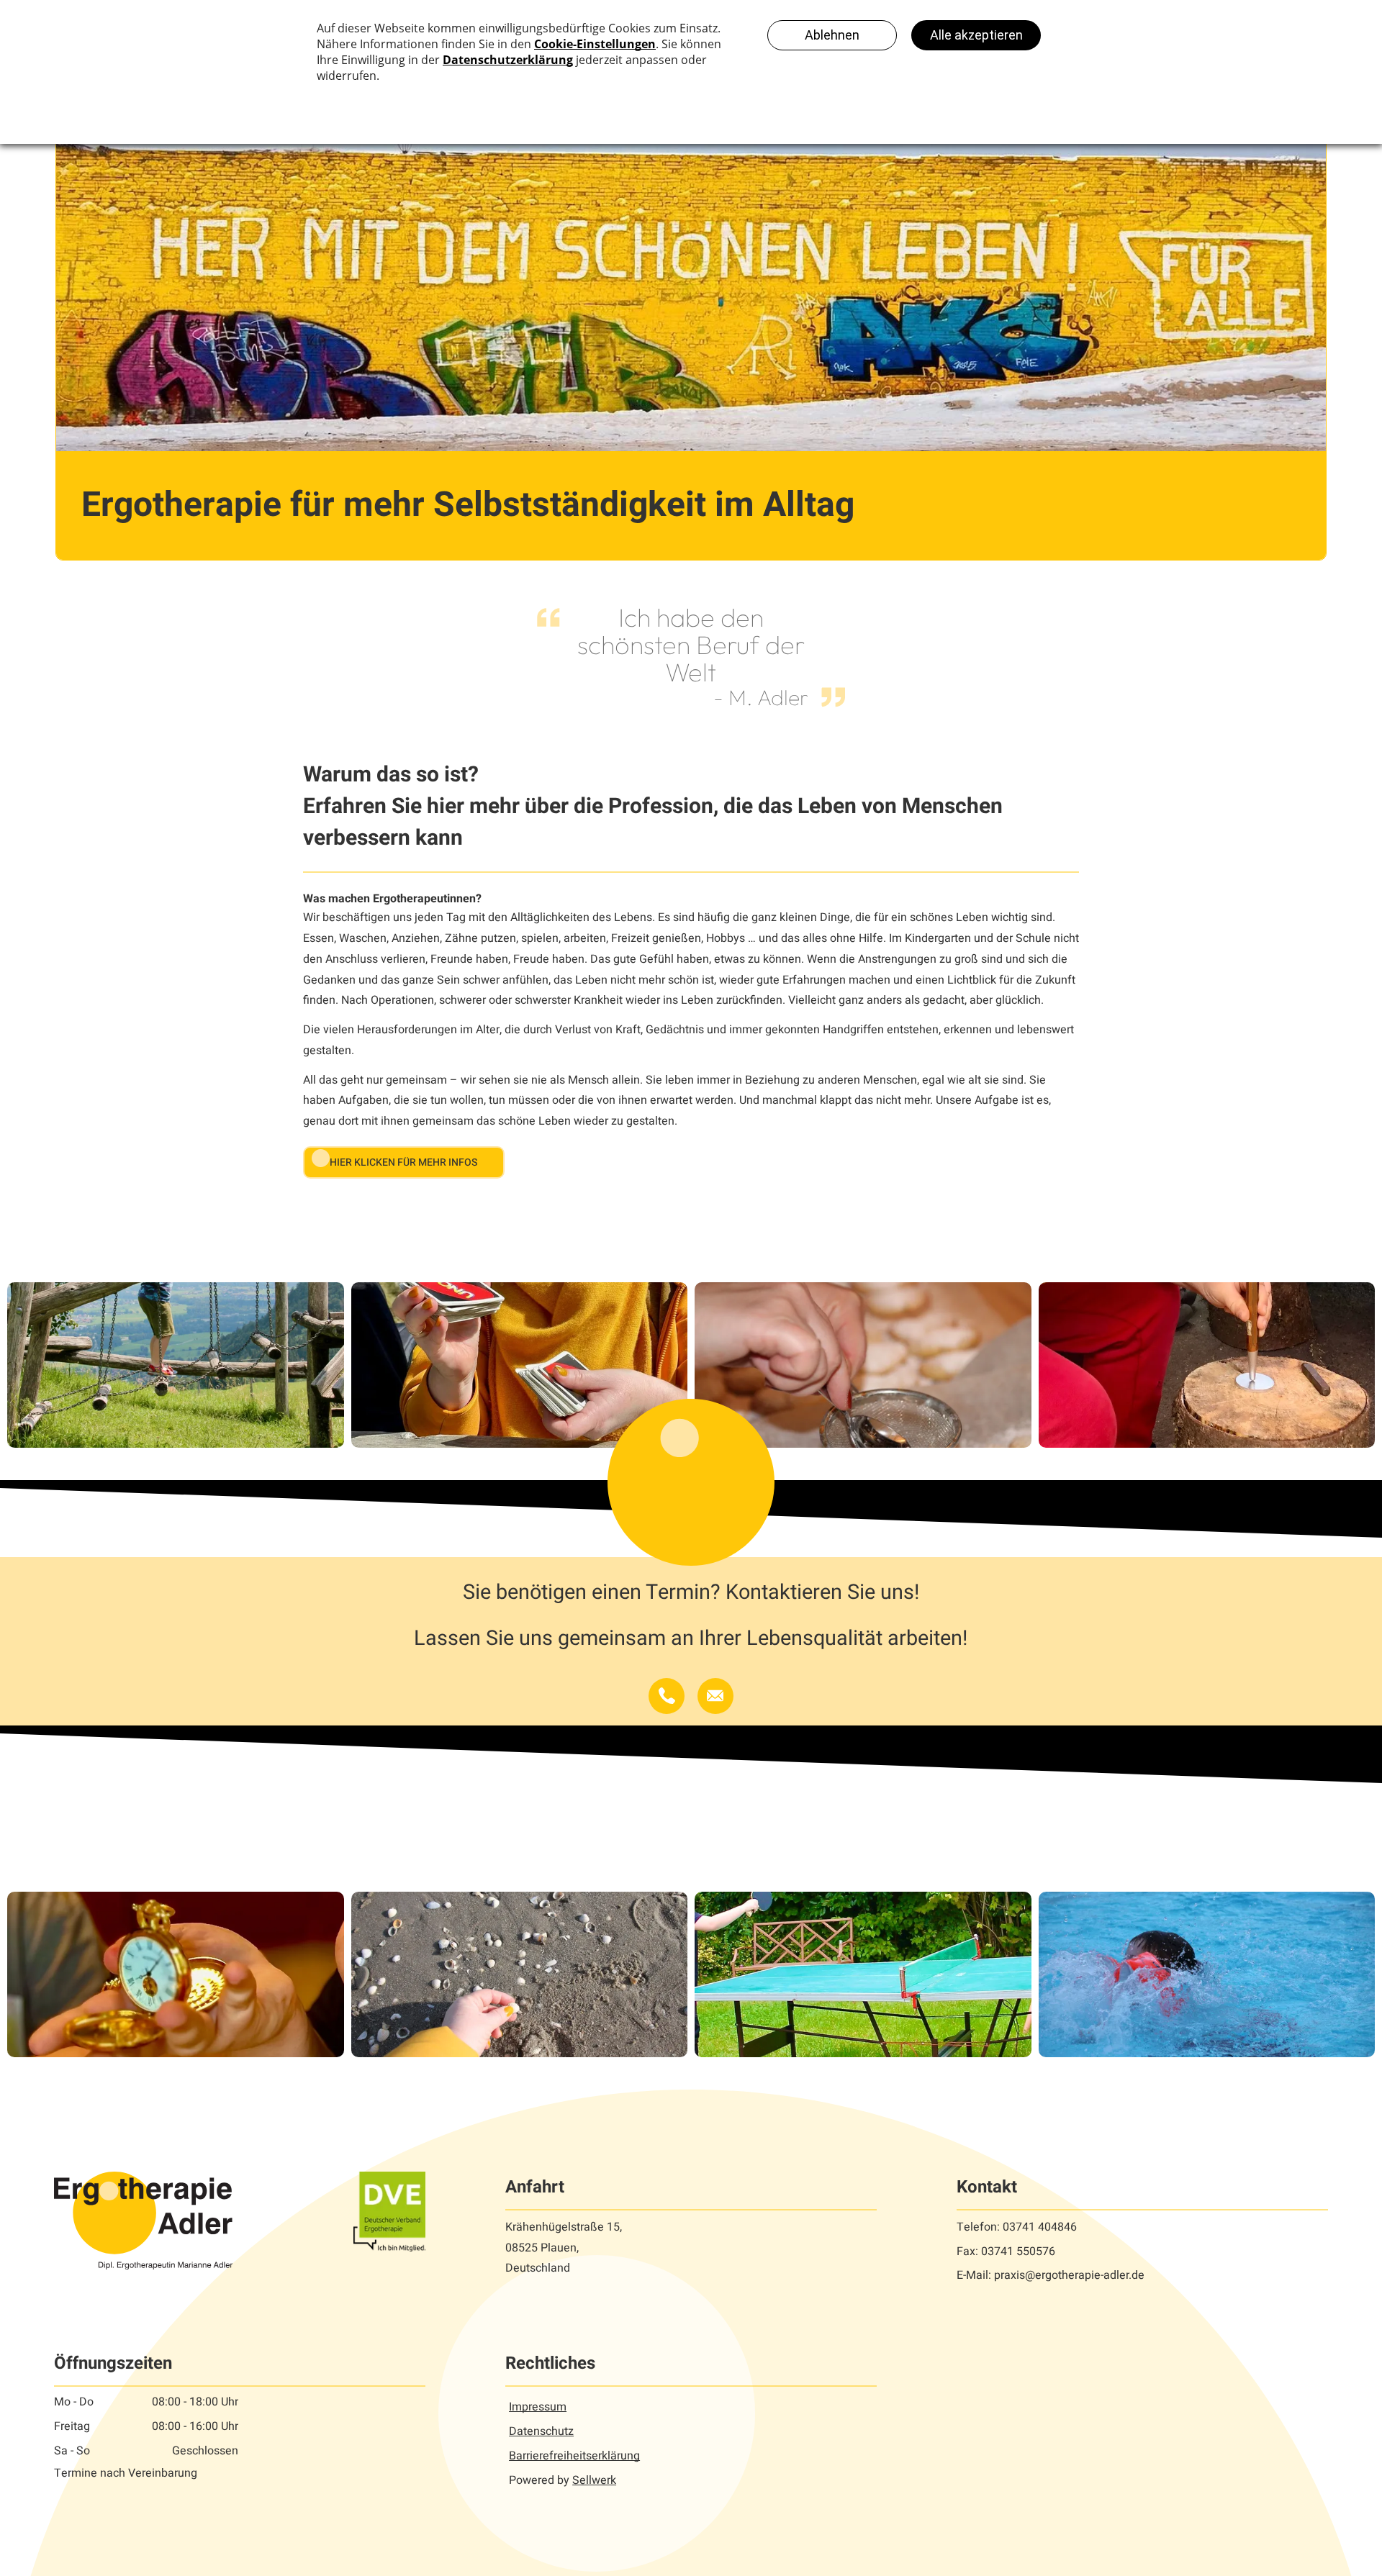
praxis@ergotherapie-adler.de (1069, 2275)
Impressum (538, 2407)
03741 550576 (1018, 2251)
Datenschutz (541, 2431)
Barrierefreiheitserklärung (574, 2456)
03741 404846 (1040, 2227)
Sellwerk (594, 2480)
